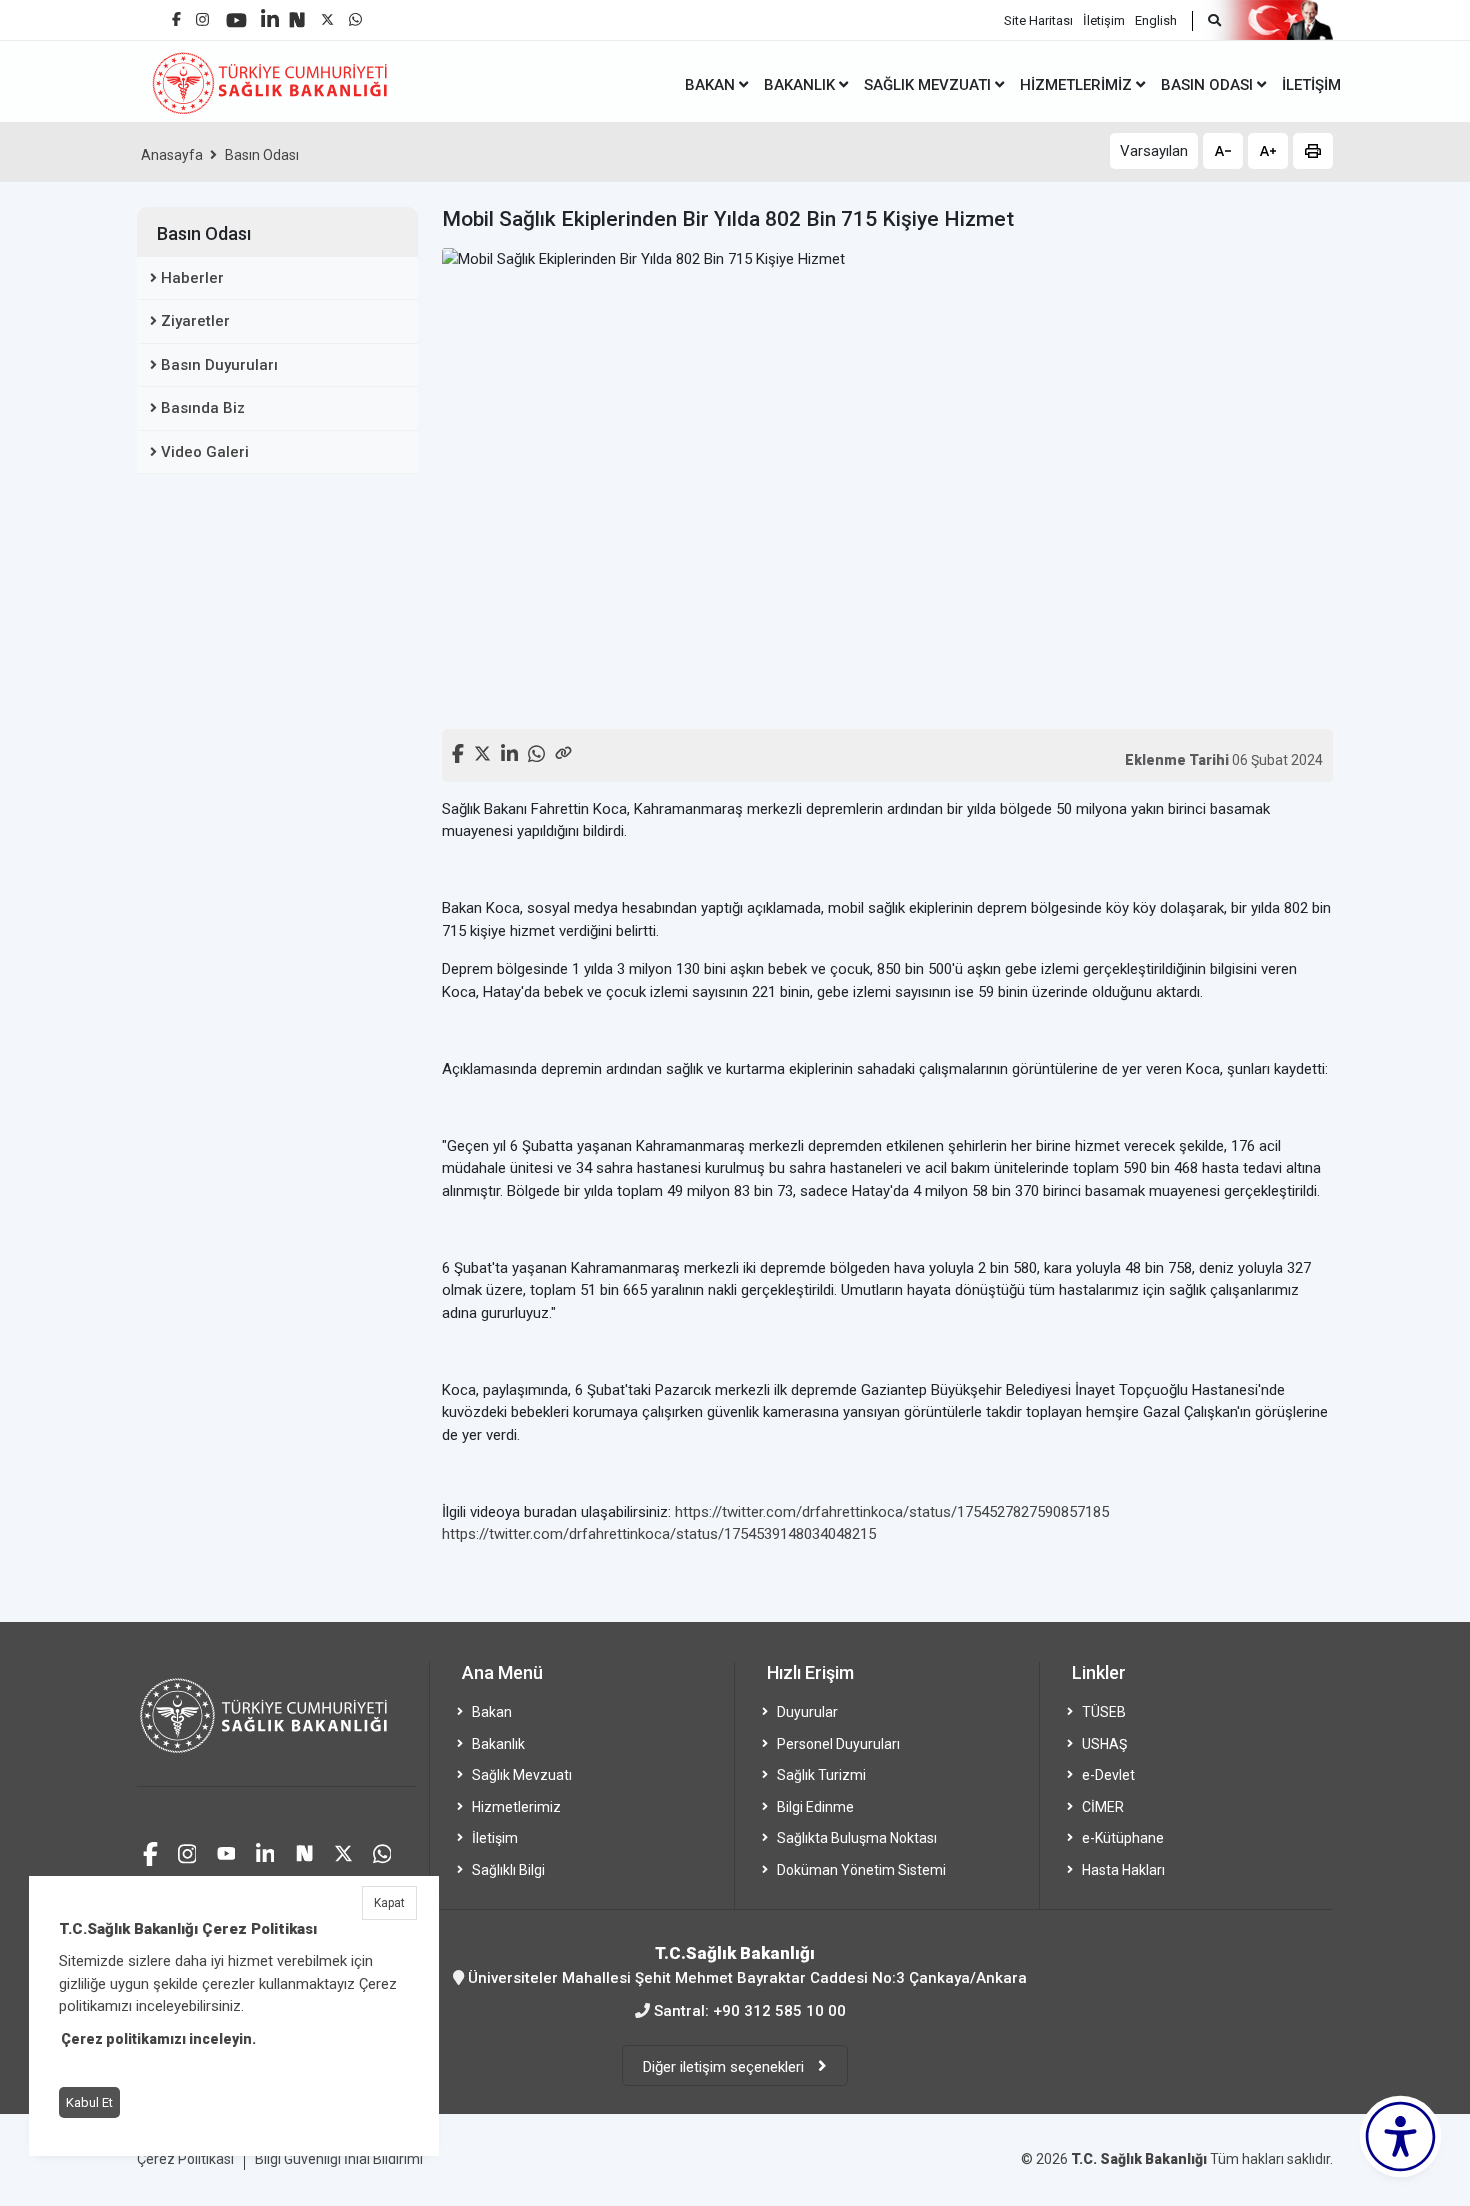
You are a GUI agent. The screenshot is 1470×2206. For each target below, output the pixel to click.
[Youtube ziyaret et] (226, 1851)
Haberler (192, 278)
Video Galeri (205, 452)
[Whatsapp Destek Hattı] (382, 1851)
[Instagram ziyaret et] (187, 1851)
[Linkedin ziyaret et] (265, 1851)
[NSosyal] (297, 12)
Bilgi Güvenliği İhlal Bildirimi (339, 2159)
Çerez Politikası (185, 2159)
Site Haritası (1038, 20)
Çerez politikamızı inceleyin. (158, 2039)
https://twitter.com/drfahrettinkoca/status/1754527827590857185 (892, 1512)
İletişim (1104, 20)
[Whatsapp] (355, 14)
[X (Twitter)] (327, 14)
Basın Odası (262, 155)
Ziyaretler (195, 321)
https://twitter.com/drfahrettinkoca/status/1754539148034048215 (659, 1534)
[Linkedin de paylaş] (509, 751)
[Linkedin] (270, 11)
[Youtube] (236, 13)
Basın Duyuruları (219, 365)
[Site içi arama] (1206, 21)
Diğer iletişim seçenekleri (725, 2067)
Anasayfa (172, 155)
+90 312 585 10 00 (779, 2011)
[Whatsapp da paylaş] (536, 751)
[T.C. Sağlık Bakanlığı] (277, 1724)
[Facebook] (176, 11)
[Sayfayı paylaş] (563, 751)
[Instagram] (202, 14)
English (1156, 20)
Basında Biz (203, 408)
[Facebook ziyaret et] (150, 1851)
